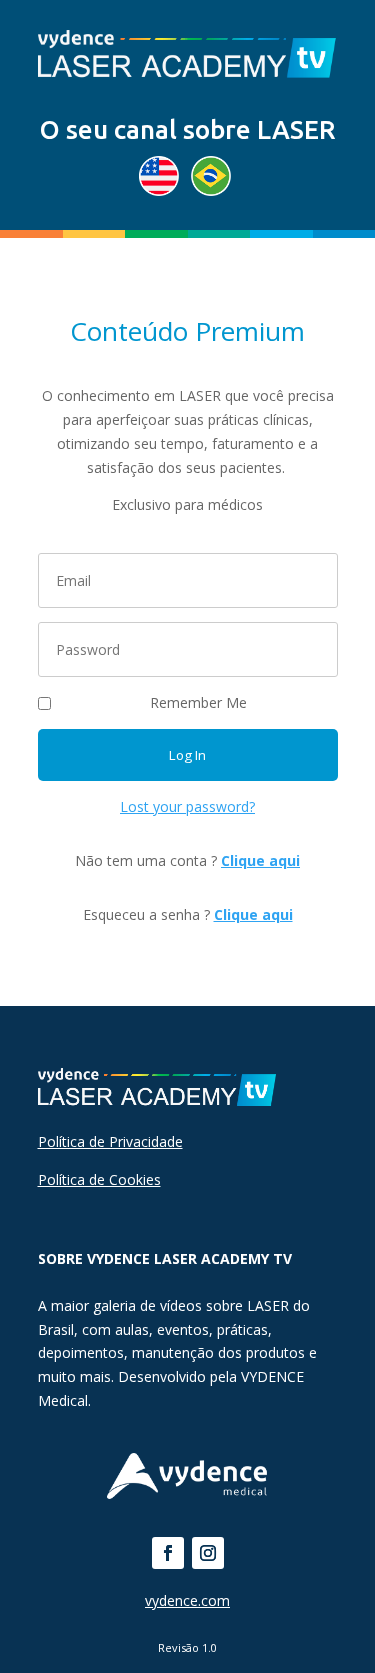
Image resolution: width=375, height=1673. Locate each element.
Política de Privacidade (110, 1141)
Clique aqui (260, 860)
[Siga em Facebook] (168, 1553)
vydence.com (187, 1600)
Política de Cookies (99, 1179)
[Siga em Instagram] (208, 1553)
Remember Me (198, 702)
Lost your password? (187, 806)
